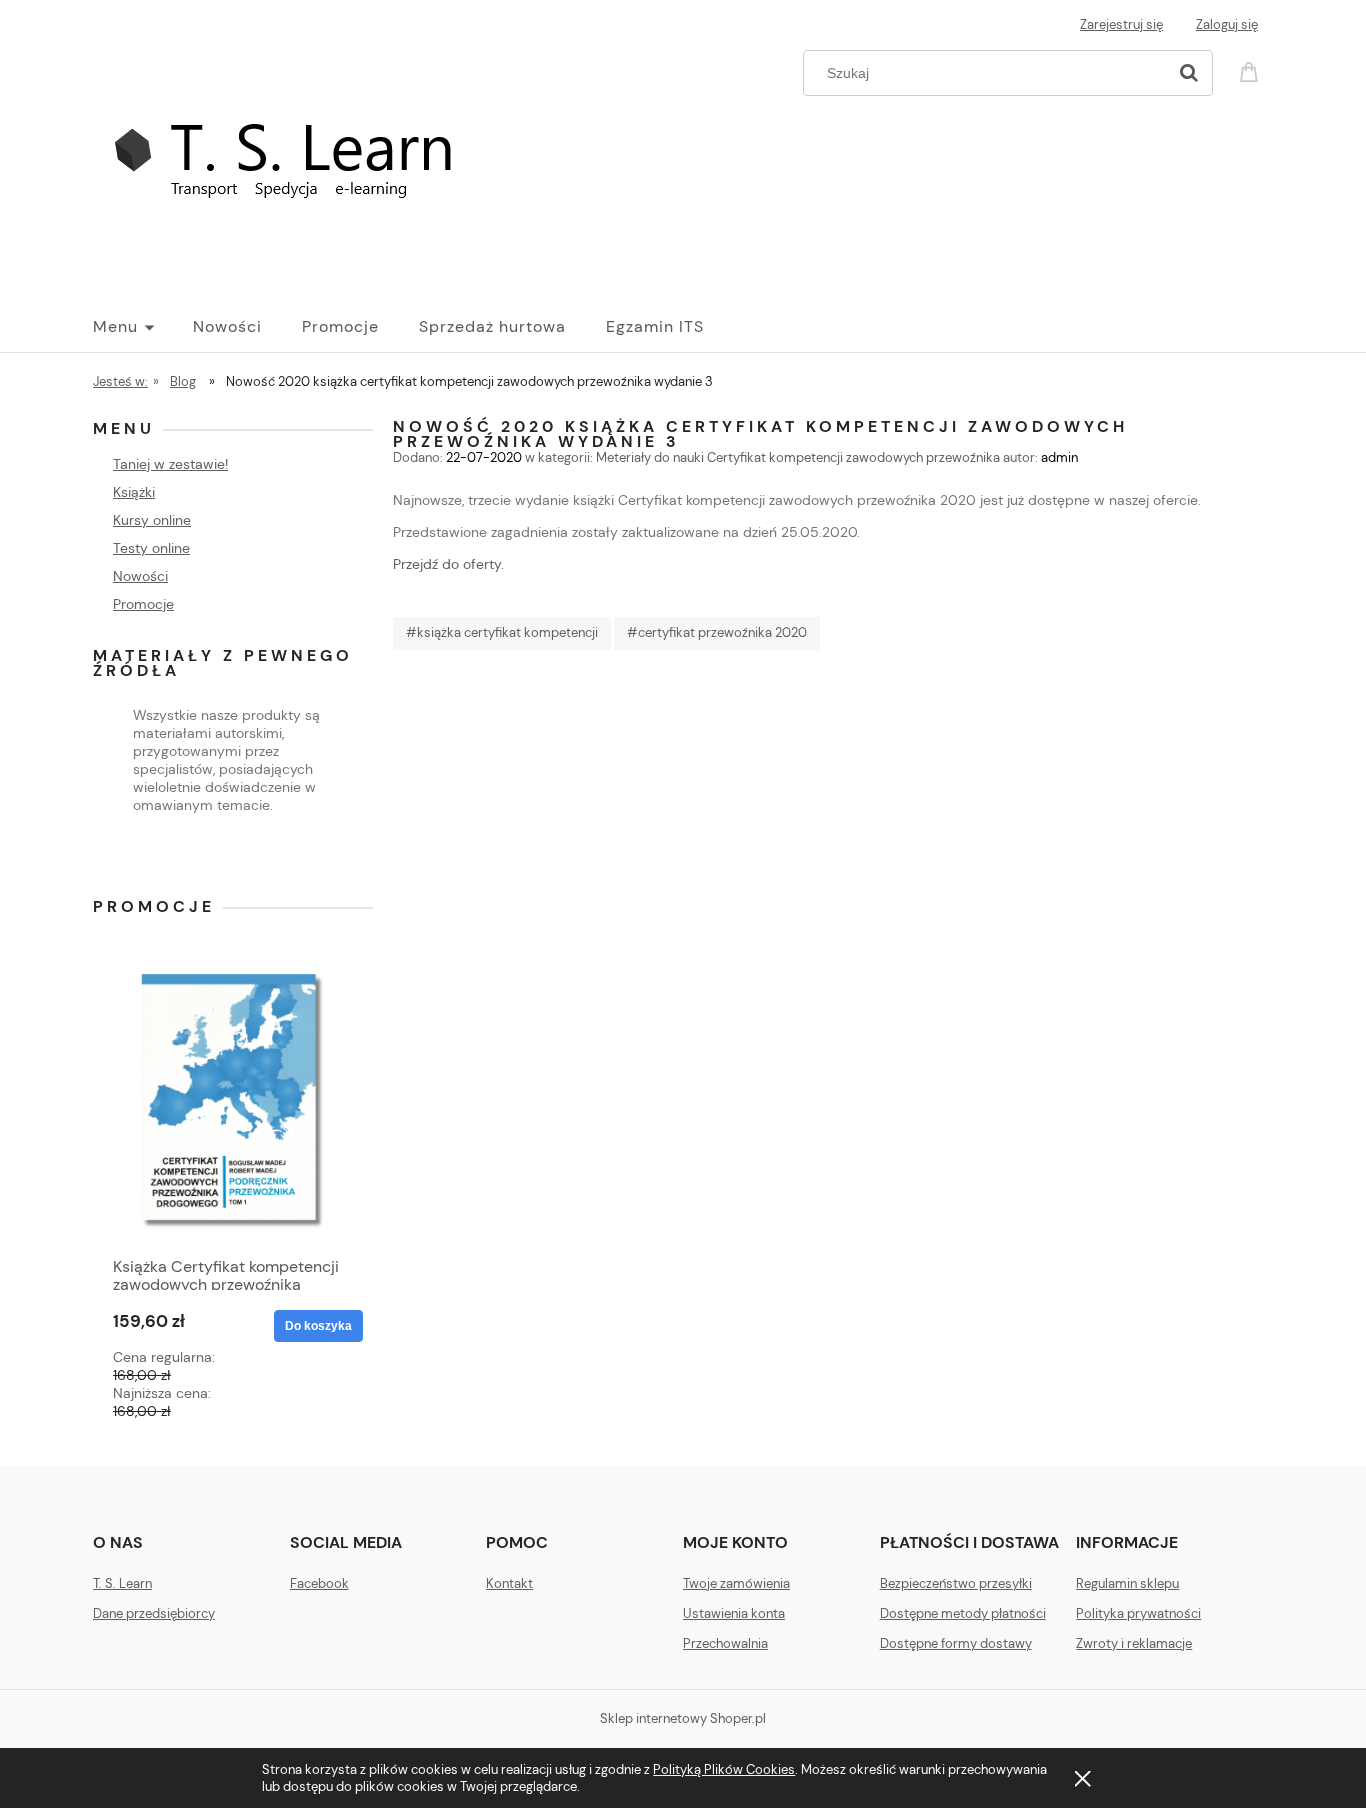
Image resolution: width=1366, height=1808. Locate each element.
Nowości (140, 576)
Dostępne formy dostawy (956, 1643)
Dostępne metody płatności (963, 1613)
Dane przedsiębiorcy (154, 1613)
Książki (134, 492)
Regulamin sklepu (1127, 1583)
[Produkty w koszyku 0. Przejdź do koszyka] (1252, 70)
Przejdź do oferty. (448, 564)
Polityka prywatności (1138, 1613)
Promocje (143, 604)
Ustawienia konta (734, 1613)
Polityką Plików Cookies (724, 1769)
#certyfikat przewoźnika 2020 (717, 632)
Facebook (319, 1583)
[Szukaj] (1189, 73)
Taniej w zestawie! (170, 464)
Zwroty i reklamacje (1134, 1643)
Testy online (151, 548)
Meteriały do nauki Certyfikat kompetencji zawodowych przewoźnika (798, 457)
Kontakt (509, 1583)
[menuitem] (143, 327)
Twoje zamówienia (736, 1583)
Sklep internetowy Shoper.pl (683, 1718)
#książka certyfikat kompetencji (502, 632)
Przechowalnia (725, 1643)
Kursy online (152, 520)
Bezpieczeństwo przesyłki (956, 1583)
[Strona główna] (299, 163)
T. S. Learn (122, 1583)
